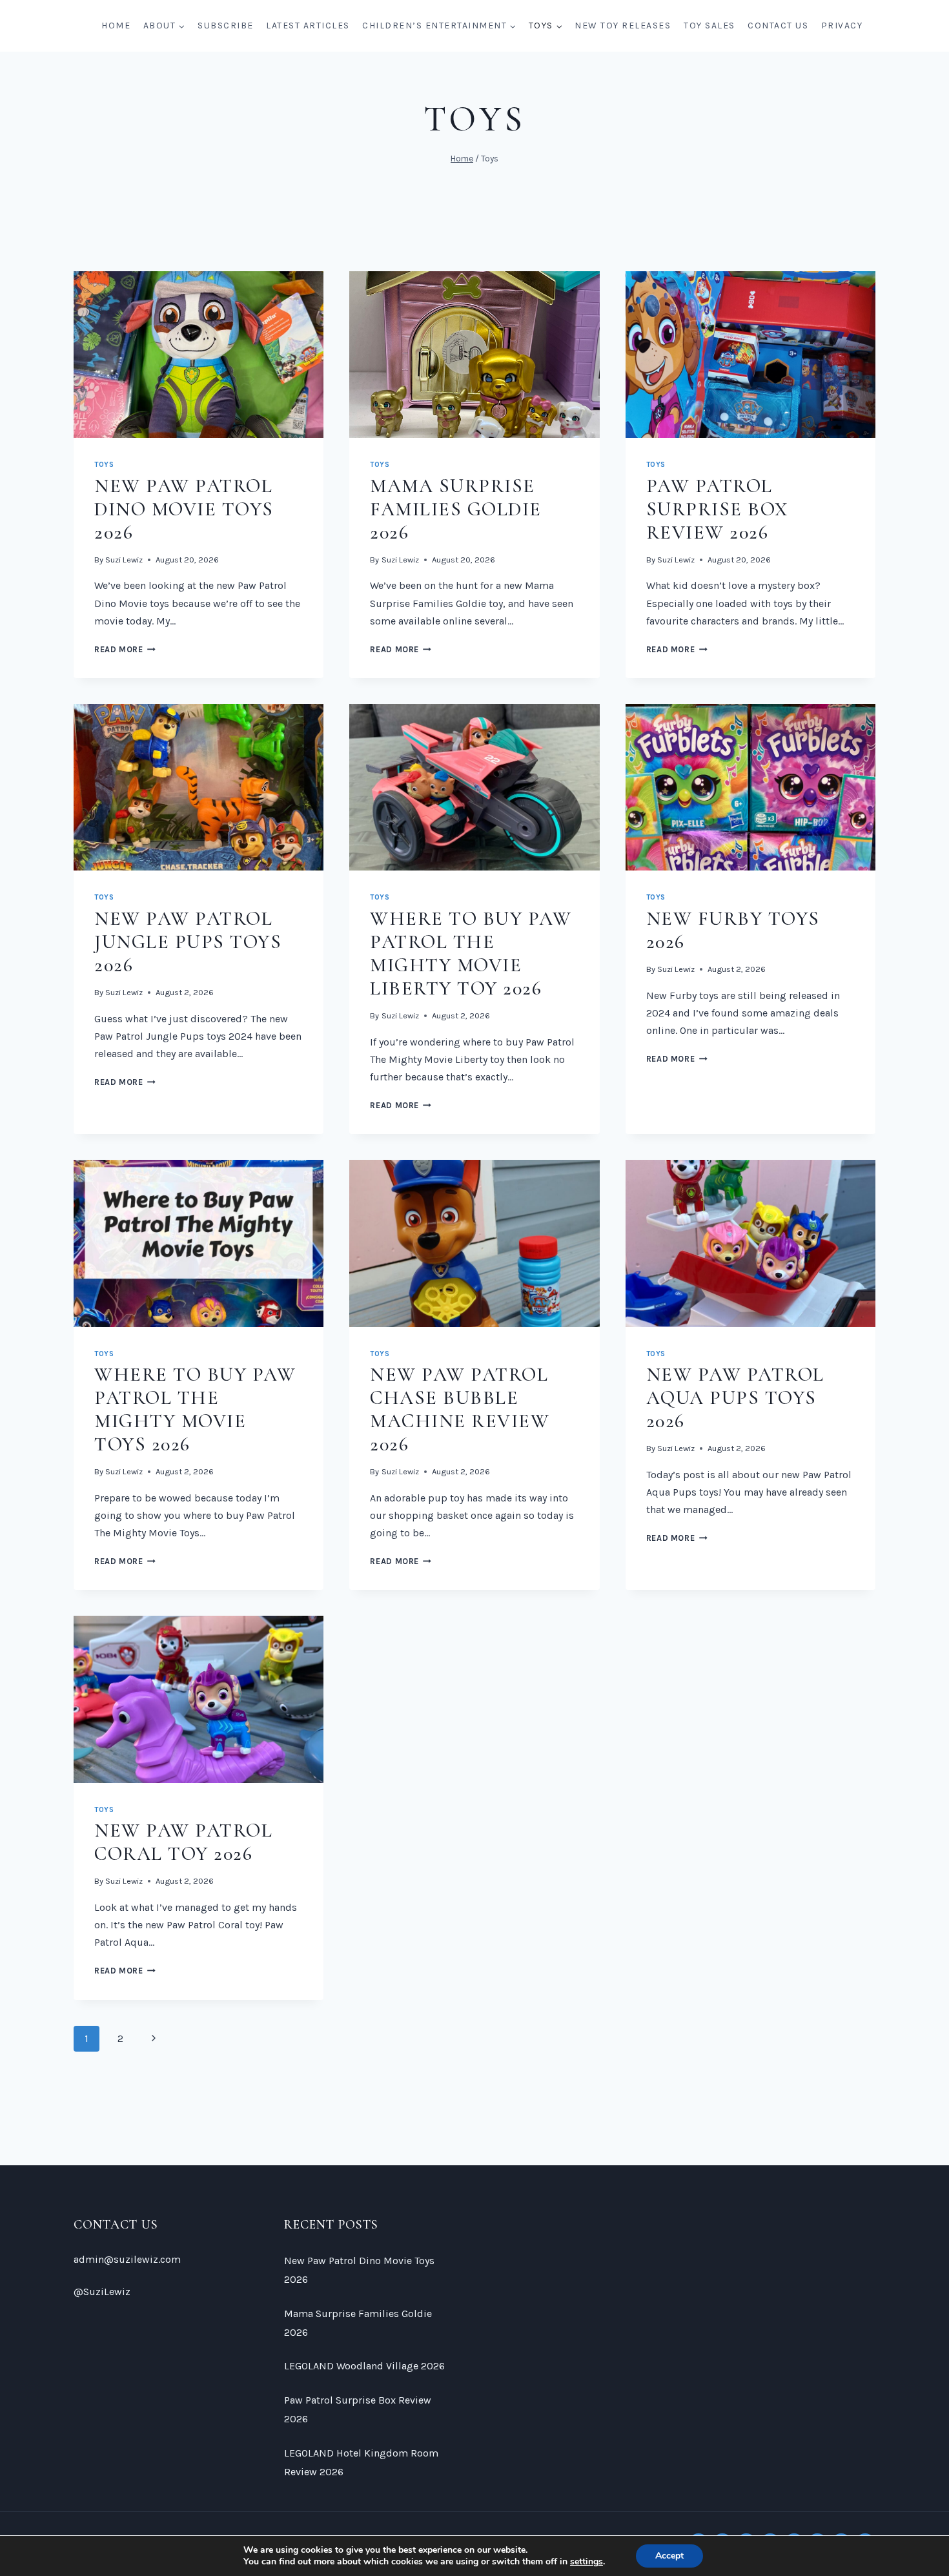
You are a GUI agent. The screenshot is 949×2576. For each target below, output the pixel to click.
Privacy (842, 26)
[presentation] (199, 355)
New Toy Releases (623, 26)
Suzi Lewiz (124, 560)
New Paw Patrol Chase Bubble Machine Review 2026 (460, 1409)
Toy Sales (709, 26)
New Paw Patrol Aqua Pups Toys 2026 (735, 1398)
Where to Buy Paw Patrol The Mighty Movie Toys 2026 (195, 1409)
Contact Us (778, 26)
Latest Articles (308, 26)
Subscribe (226, 26)
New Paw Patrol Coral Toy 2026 (183, 1842)
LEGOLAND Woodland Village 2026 (364, 2366)
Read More (125, 649)
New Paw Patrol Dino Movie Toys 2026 (184, 509)
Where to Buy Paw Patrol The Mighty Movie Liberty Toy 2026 (471, 953)
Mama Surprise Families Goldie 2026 (456, 509)
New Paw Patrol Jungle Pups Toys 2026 (188, 942)
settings (587, 2562)
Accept (669, 2556)
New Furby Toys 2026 (733, 930)
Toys (104, 465)
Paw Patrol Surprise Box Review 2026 (718, 509)
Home (116, 26)
